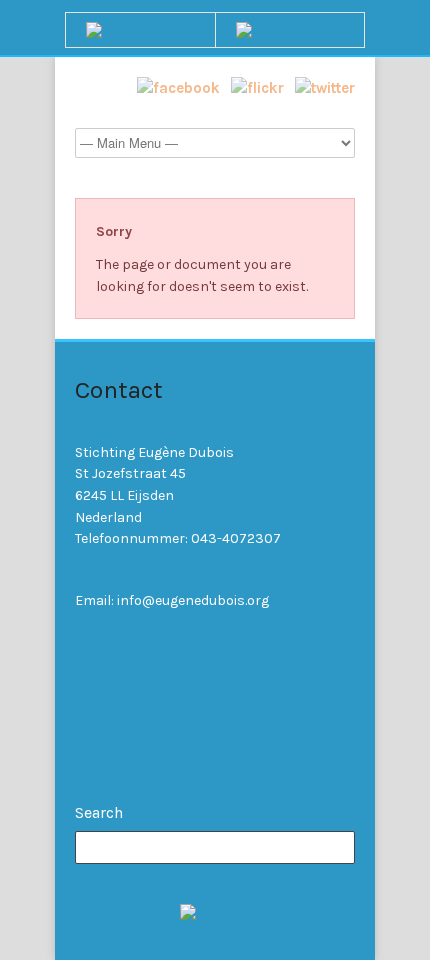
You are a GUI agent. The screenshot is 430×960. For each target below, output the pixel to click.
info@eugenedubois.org (193, 600)
